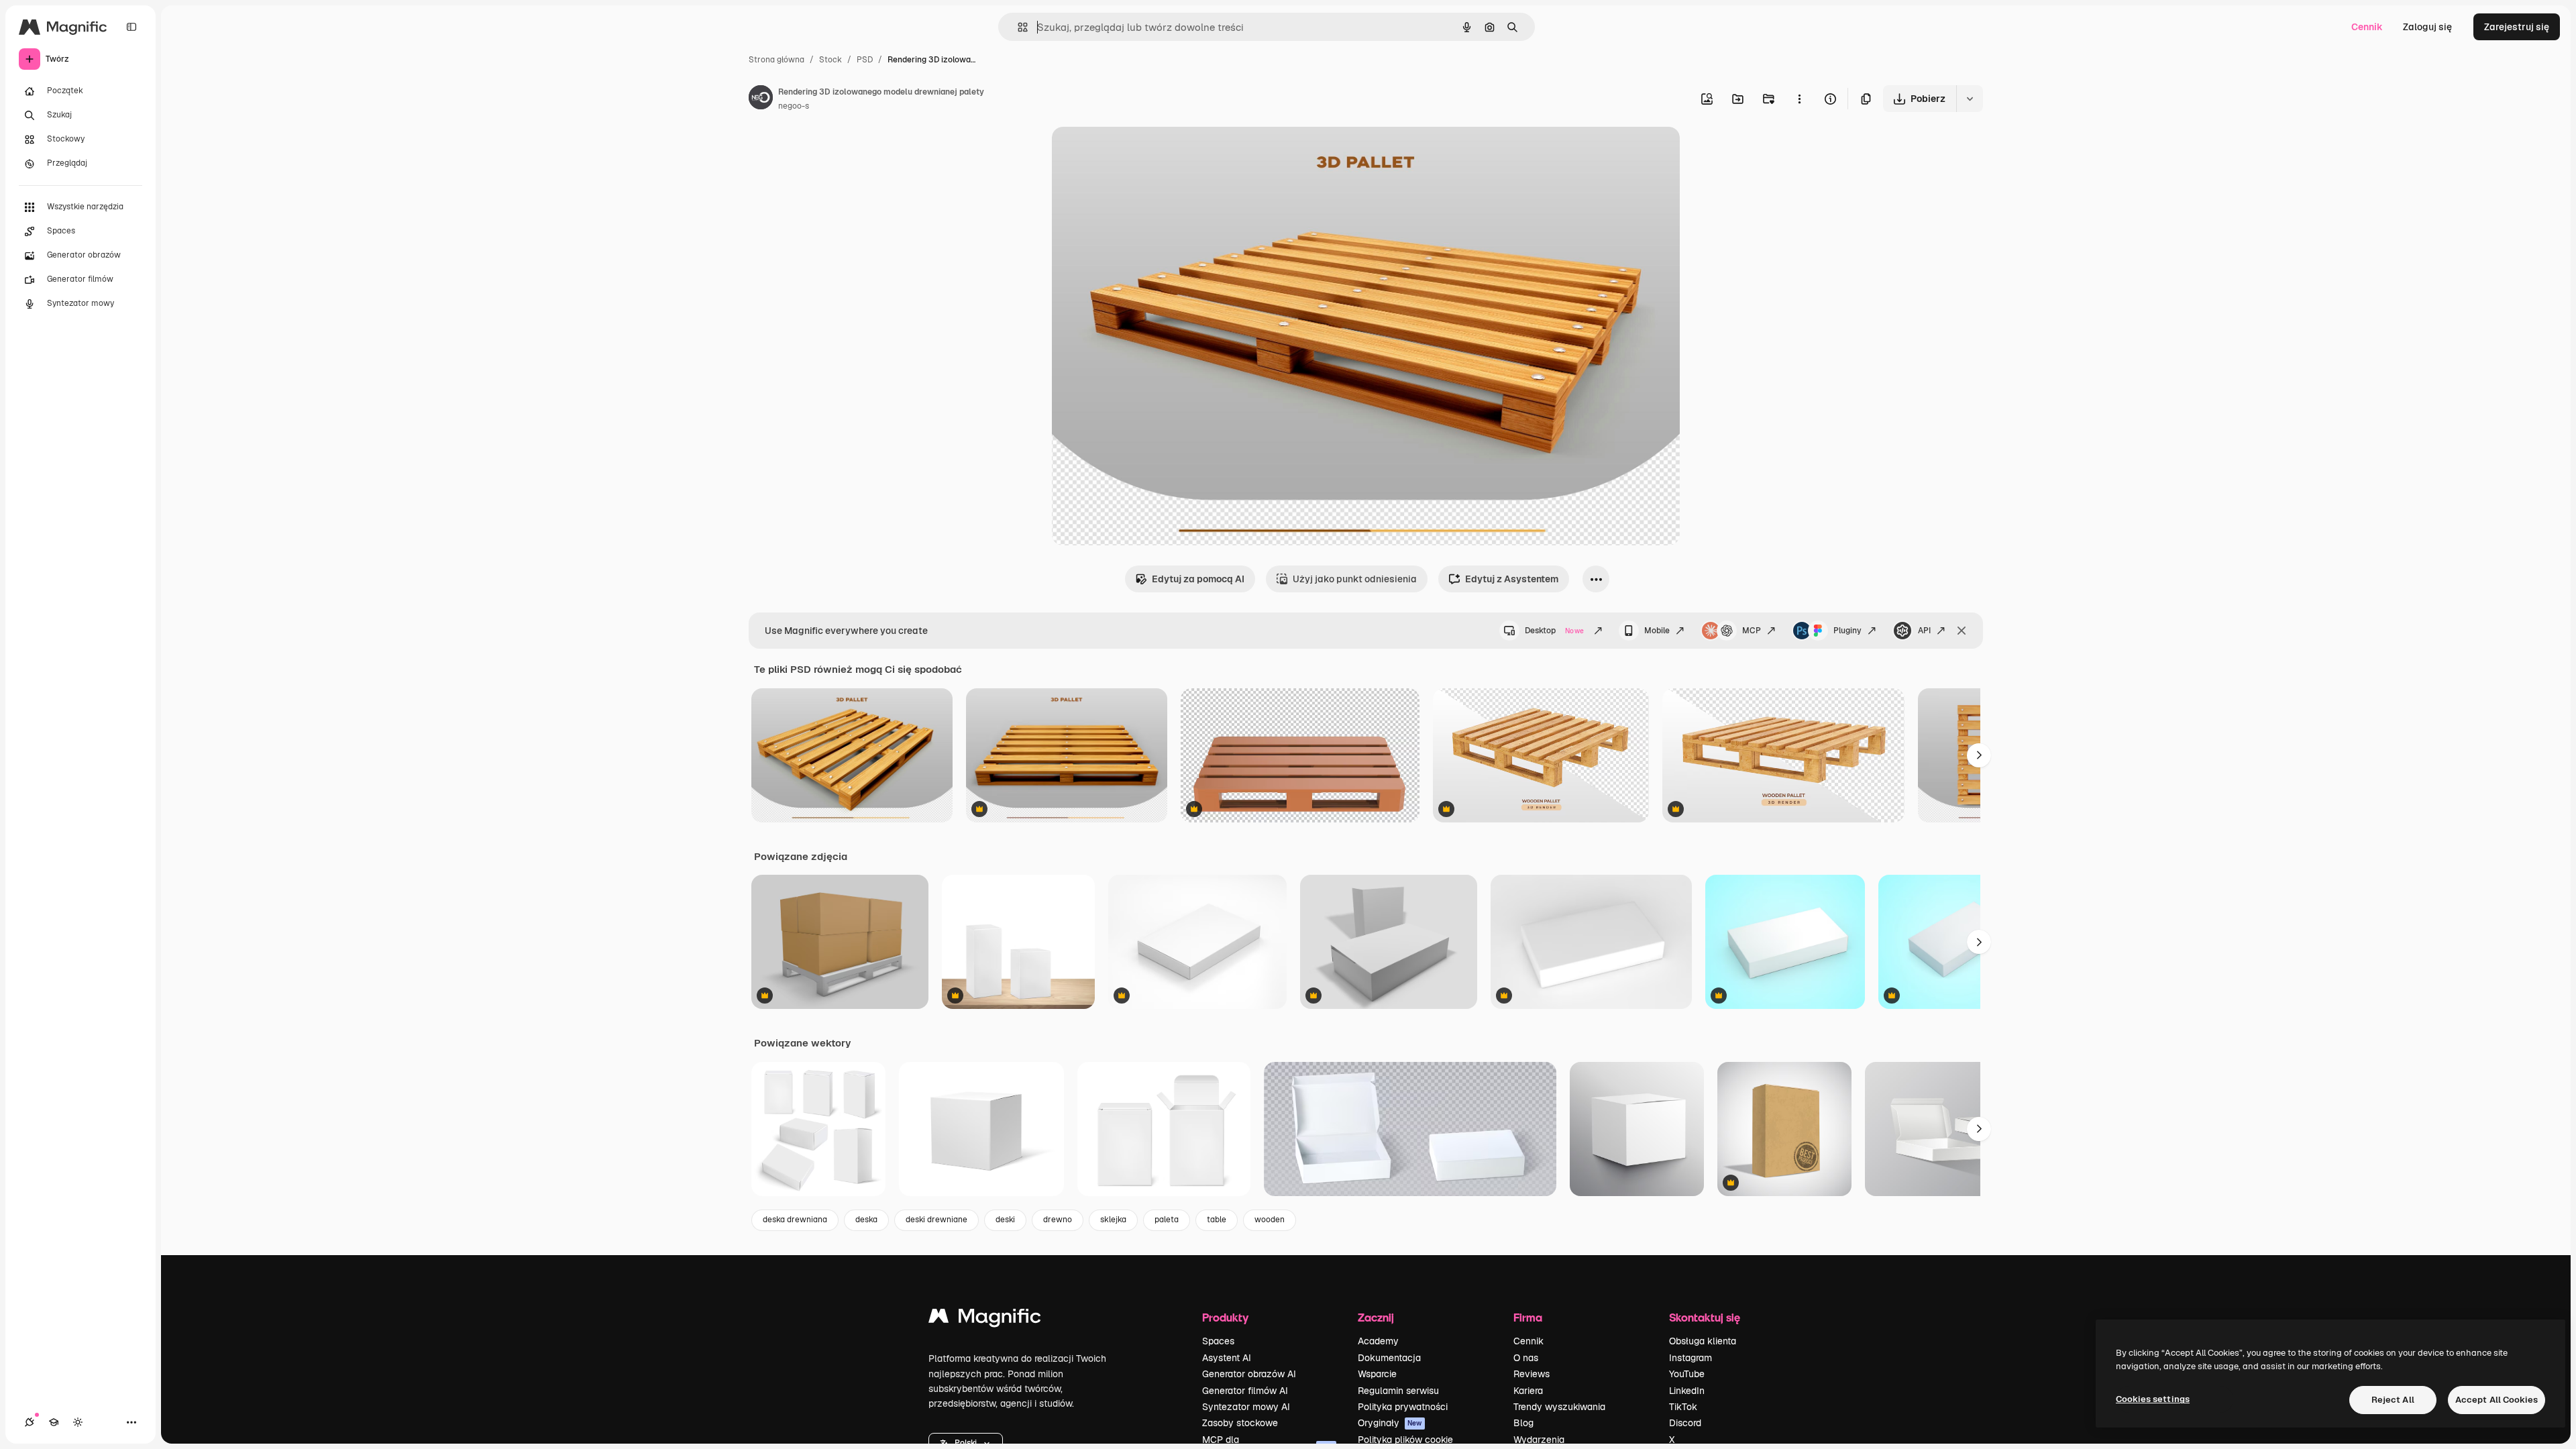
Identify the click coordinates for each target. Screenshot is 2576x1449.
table (1217, 1220)
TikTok (1683, 1407)
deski (1005, 1220)
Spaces (1218, 1341)
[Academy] (54, 1422)
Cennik (2367, 27)
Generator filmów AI (1245, 1391)
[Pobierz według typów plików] (1970, 99)
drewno (1058, 1220)
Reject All (2393, 1400)
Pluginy (1847, 631)
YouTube (1687, 1374)
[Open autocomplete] (1017, 27)
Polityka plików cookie (1405, 1440)
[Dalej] (1979, 755)
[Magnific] (985, 1319)
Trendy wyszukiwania (1559, 1407)
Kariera (1528, 1391)
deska (866, 1220)
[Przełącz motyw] (78, 1422)
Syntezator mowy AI (1246, 1407)
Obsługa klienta (1703, 1341)
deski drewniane (936, 1220)
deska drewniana (795, 1220)
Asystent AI (1227, 1358)
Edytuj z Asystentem (1512, 579)
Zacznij (1376, 1317)
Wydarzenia (1539, 1440)
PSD (865, 60)
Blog (1523, 1423)
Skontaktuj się (1705, 1317)
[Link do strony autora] (761, 99)
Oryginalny (1144, 153)
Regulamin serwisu (1398, 1391)
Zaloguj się (2427, 27)
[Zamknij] (1962, 631)
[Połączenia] (30, 1422)
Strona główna (776, 60)
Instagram (1690, 1358)
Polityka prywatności (1403, 1407)
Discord (1685, 1423)
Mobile (1657, 631)
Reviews (1532, 1374)
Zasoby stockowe (1240, 1423)
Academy (1378, 1341)
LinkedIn (1687, 1391)
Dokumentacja (1389, 1358)
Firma (1528, 1317)
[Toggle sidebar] (131, 27)
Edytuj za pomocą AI (1198, 579)
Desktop (1554, 631)
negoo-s (794, 106)
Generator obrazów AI (1249, 1374)
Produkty (1225, 1317)
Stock (830, 60)
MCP (1752, 631)
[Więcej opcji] (1799, 99)
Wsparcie (1377, 1374)
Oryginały (1390, 1423)
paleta (1167, 1220)
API (1924, 631)
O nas (1526, 1358)
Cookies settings (2153, 1399)
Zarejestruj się (2517, 27)
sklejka (1113, 1220)
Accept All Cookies (2497, 1400)
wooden (1270, 1220)
